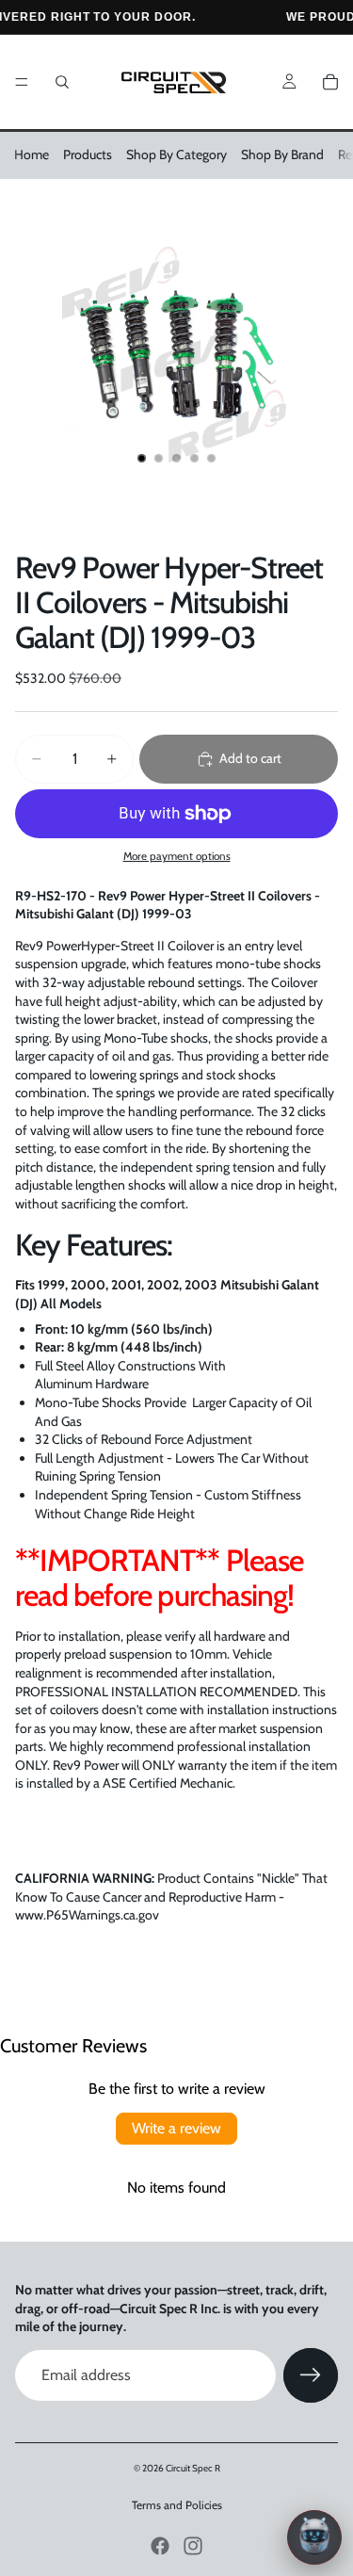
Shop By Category (176, 154)
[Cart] (330, 82)
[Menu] (22, 82)
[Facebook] (160, 2546)
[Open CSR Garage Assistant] (314, 2537)
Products (88, 154)
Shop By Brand (282, 154)
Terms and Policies (177, 2505)
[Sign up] (311, 2375)
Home (32, 154)
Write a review (176, 2128)
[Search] (62, 82)
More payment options (177, 856)
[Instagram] (193, 2546)
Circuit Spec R (193, 2468)
